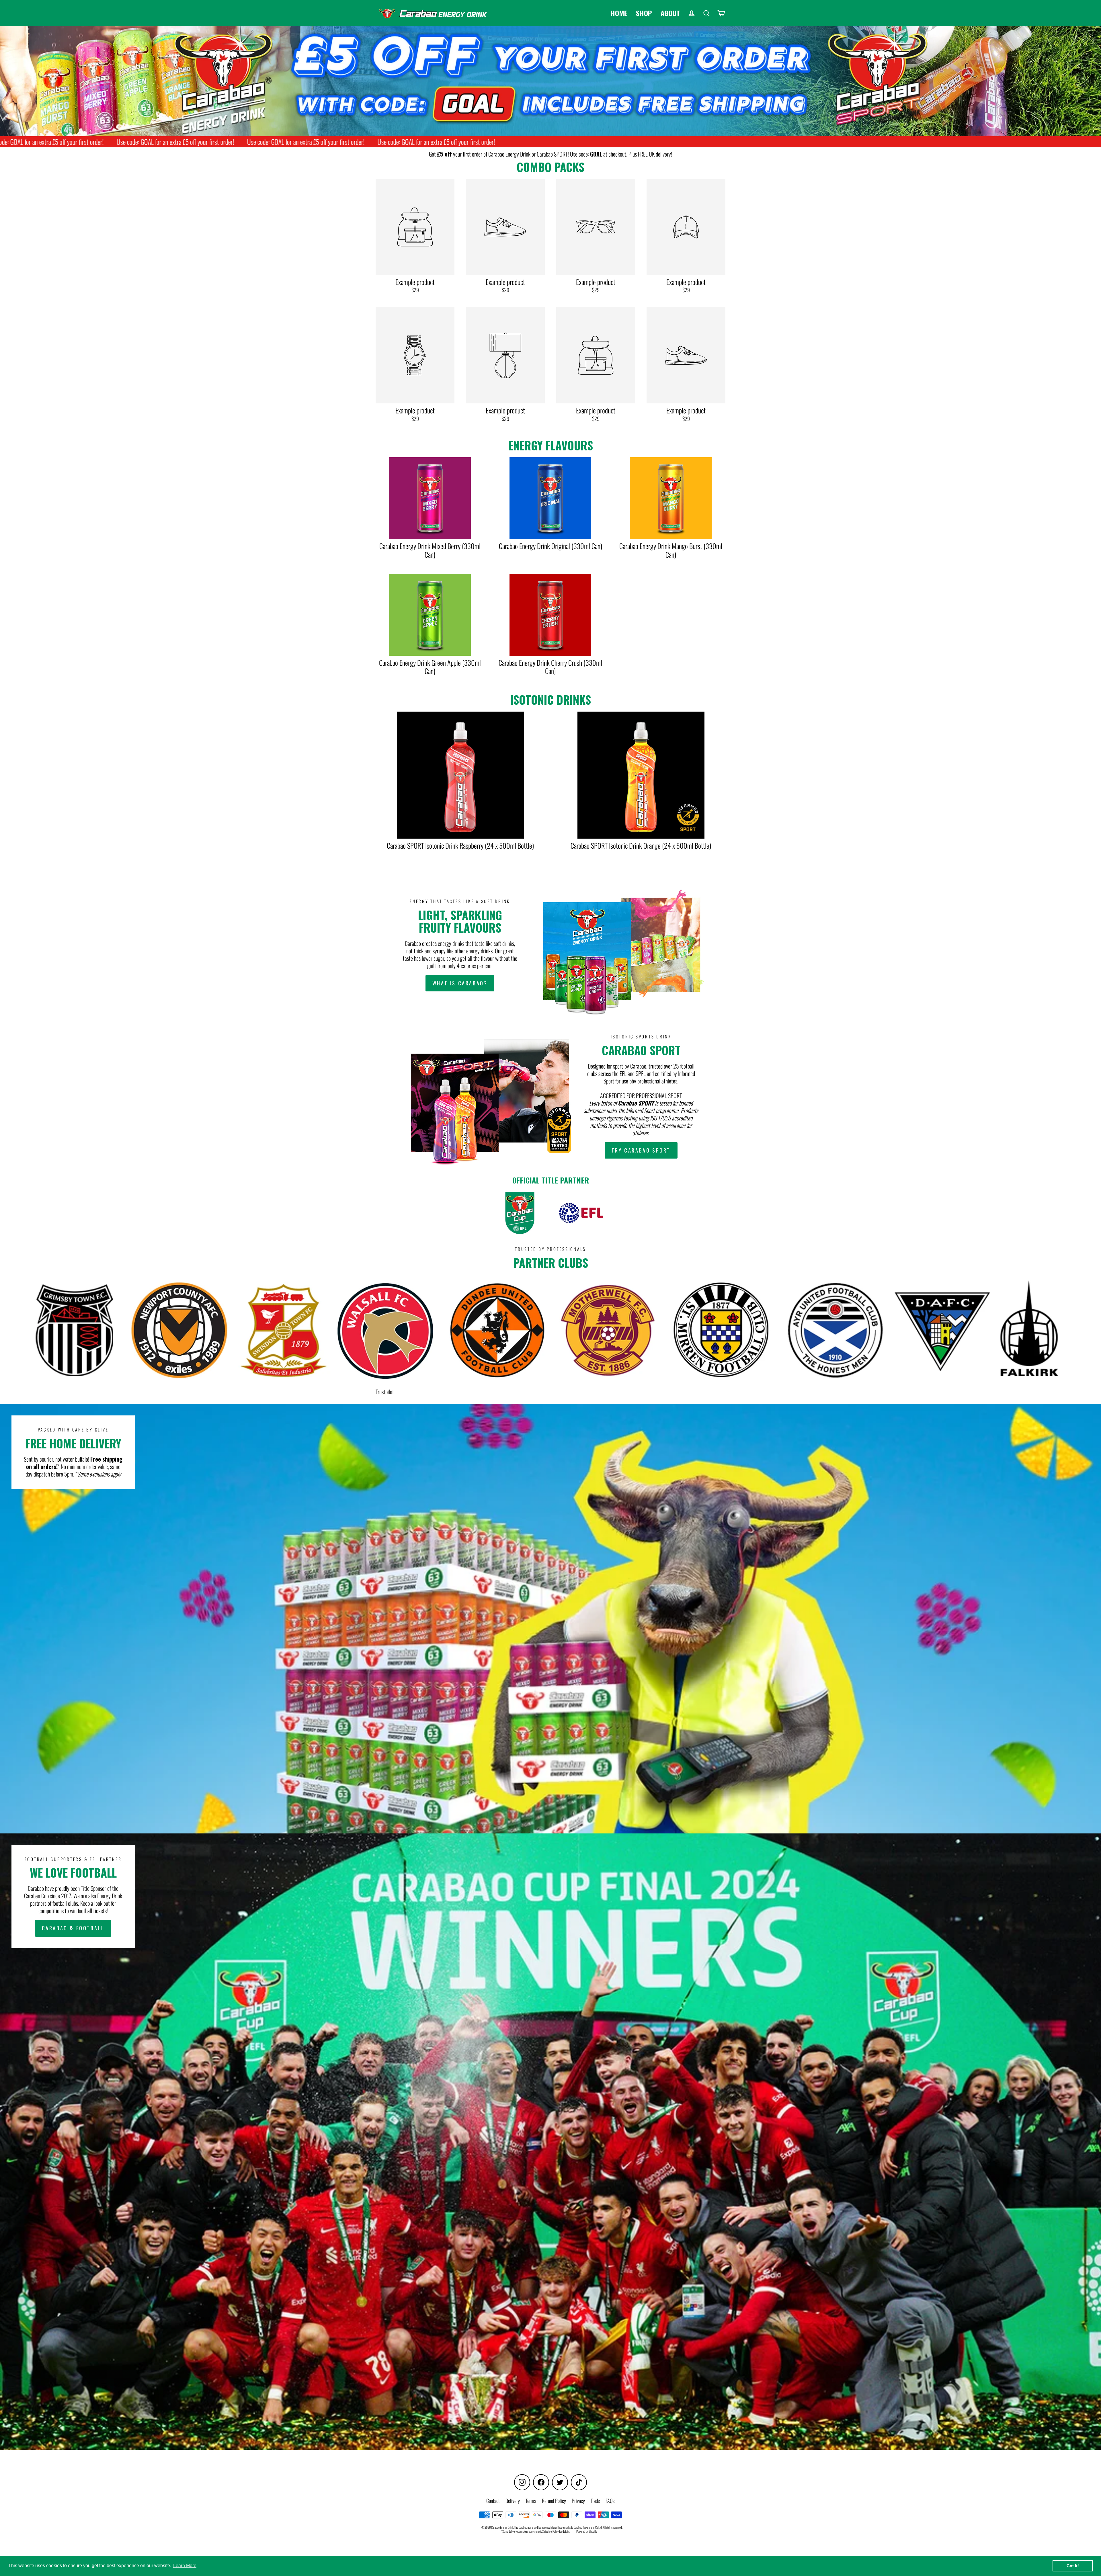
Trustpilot (385, 1392)
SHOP (644, 13)
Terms (531, 2501)
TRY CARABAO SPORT (641, 1150)
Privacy (578, 2501)
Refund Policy (554, 2501)
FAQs (610, 2501)
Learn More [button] (185, 2566)
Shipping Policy (550, 2531)
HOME (619, 13)
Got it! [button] (1073, 2566)
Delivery (513, 2501)
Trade (595, 2501)
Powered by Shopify (587, 2531)
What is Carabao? (460, 983)
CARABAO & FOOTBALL (73, 1928)
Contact (493, 2501)
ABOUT (670, 13)
